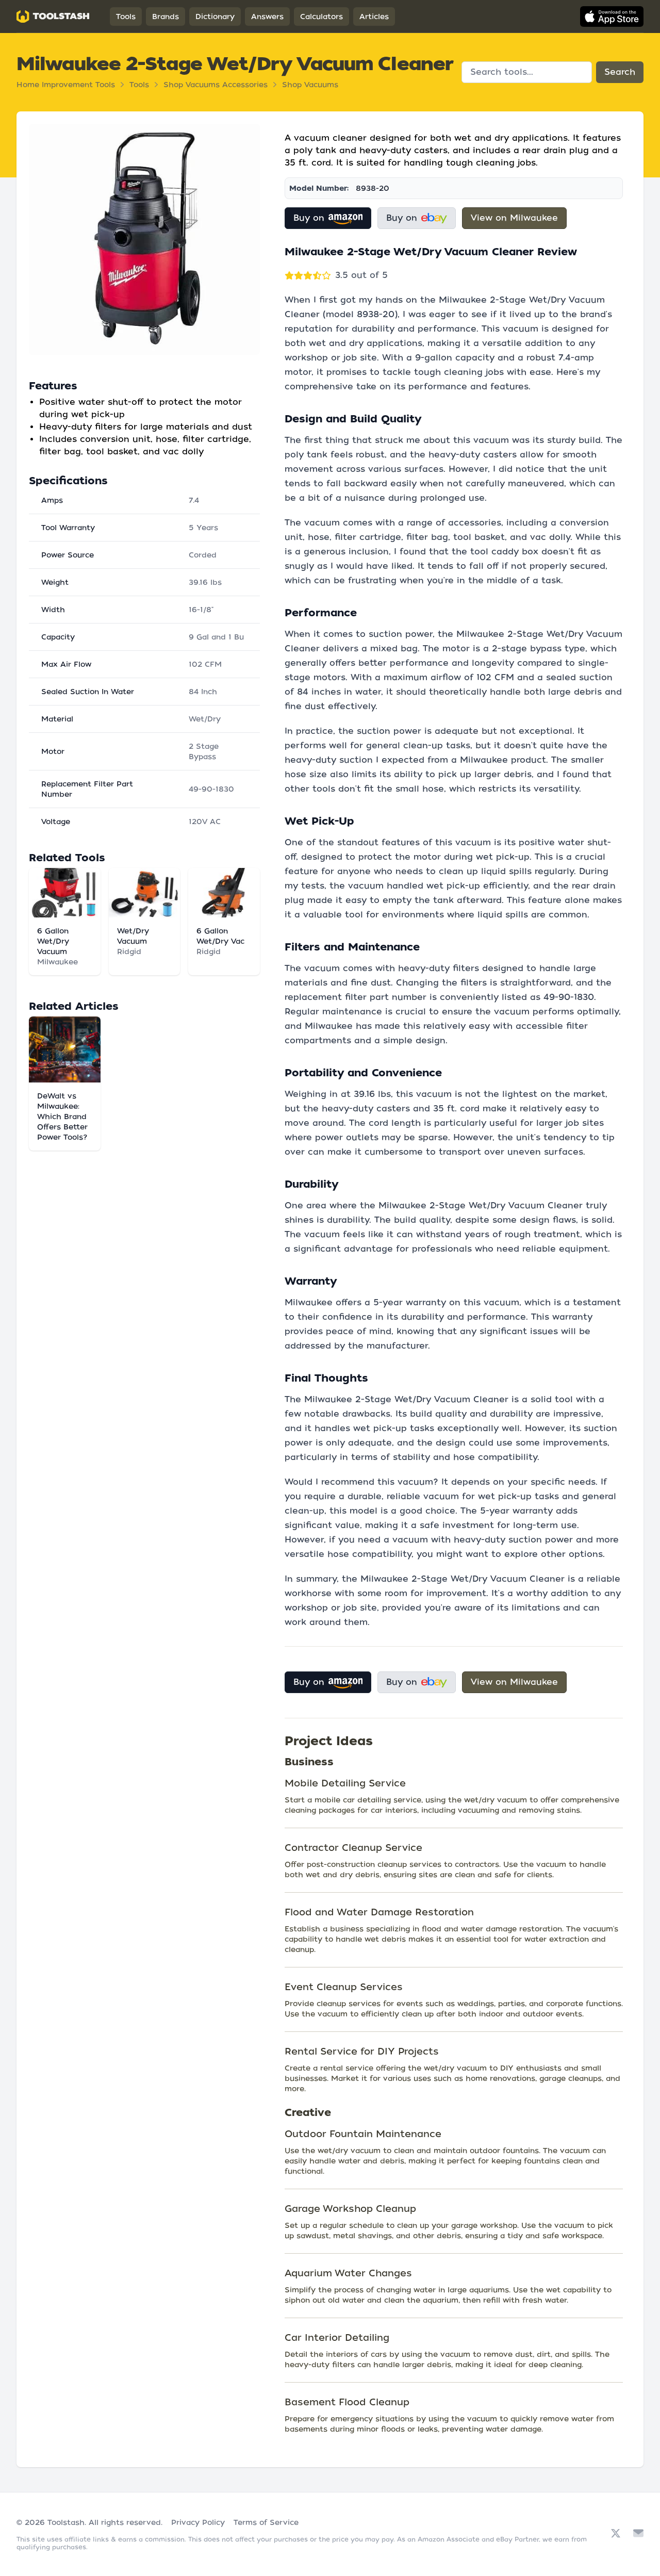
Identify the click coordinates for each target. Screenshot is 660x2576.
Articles (374, 17)
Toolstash (66, 2522)
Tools (126, 17)
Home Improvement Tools (66, 85)
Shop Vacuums (310, 85)
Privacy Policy (198, 2522)
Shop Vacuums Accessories (216, 85)
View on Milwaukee (514, 218)
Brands (166, 17)
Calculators (321, 17)
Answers (267, 17)
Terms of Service (266, 2522)
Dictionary (215, 17)
